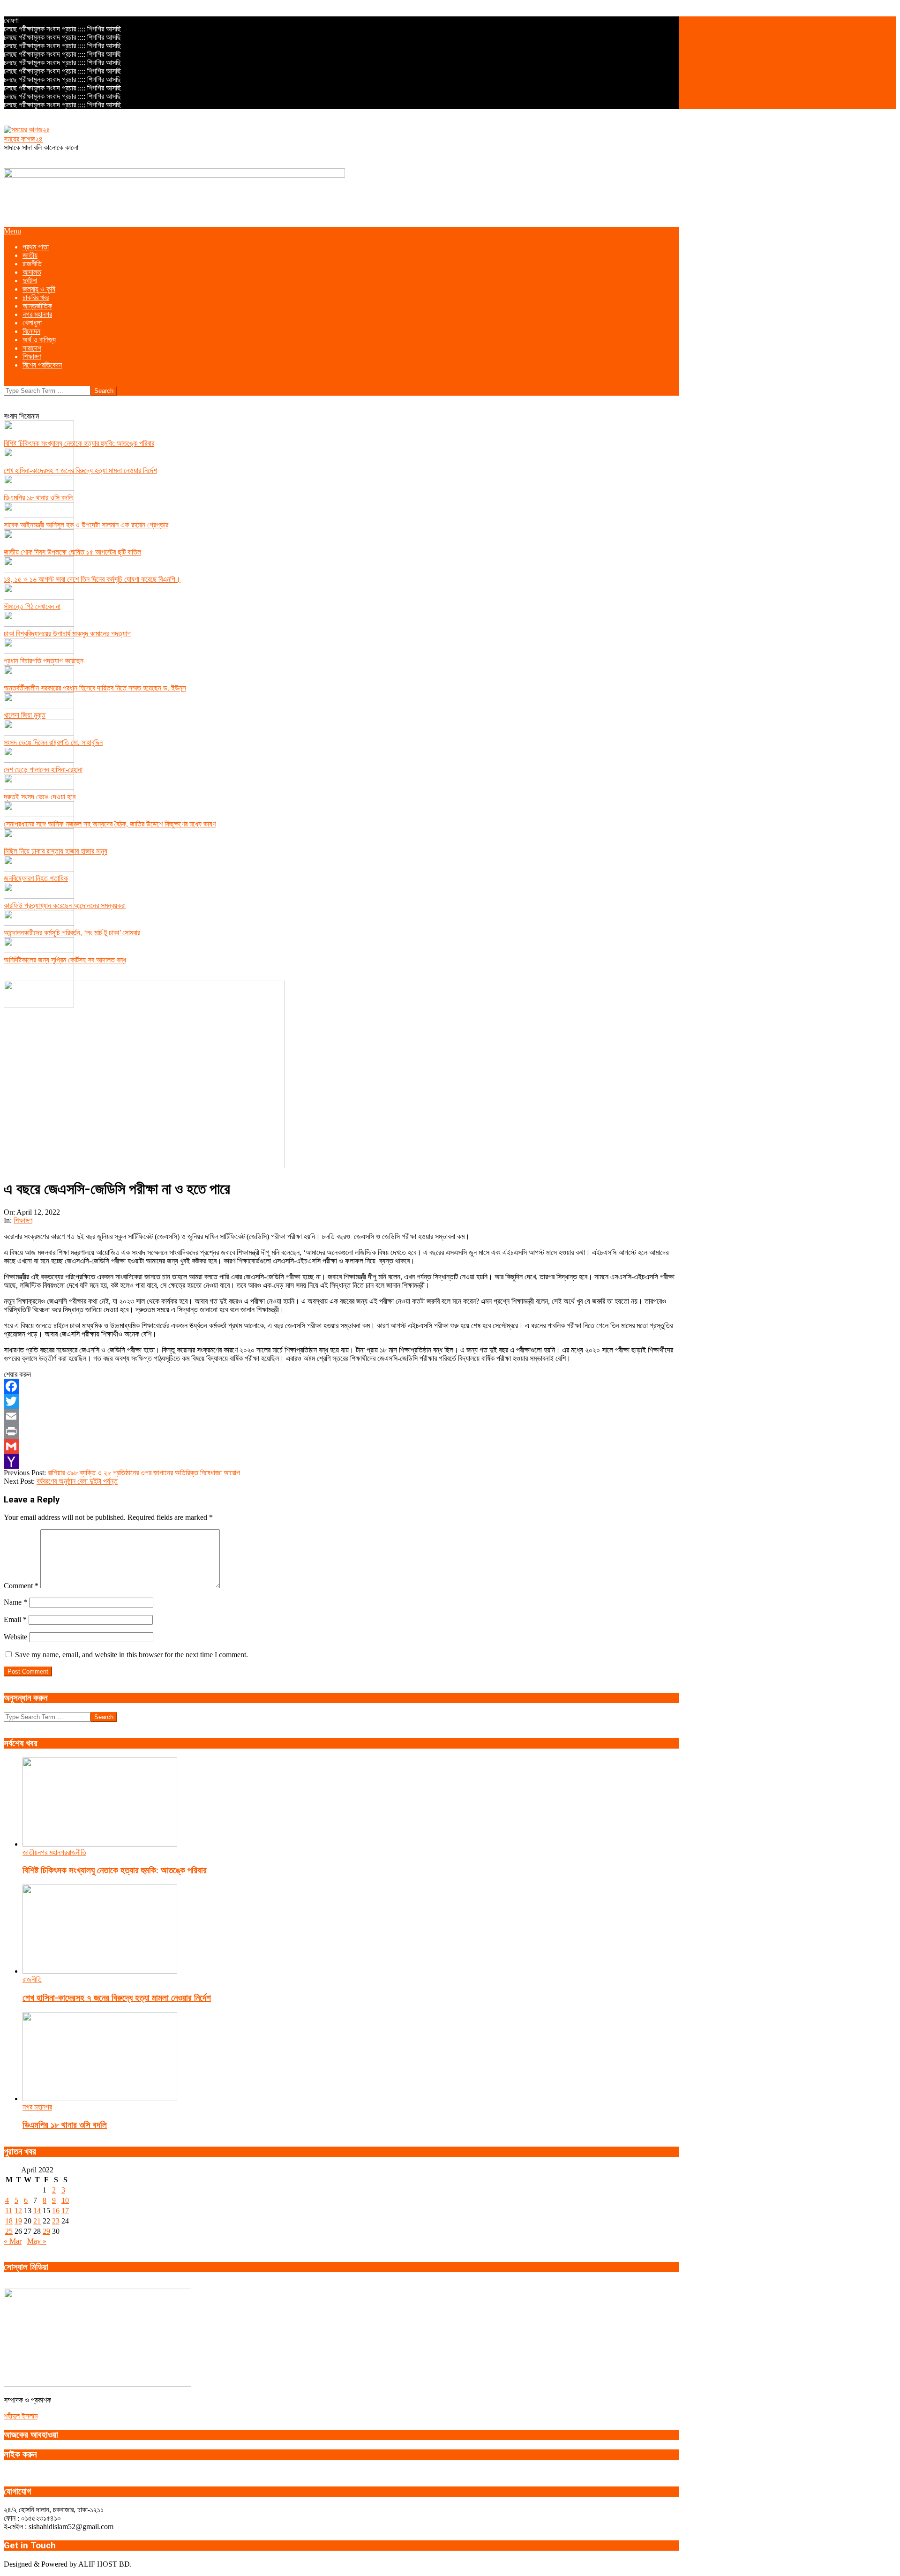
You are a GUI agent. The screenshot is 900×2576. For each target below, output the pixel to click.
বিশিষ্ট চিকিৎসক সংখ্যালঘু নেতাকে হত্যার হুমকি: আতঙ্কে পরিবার (79, 443)
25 (9, 2231)
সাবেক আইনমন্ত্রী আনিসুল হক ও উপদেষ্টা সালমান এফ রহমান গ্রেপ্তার (86, 525)
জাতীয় (30, 1852)
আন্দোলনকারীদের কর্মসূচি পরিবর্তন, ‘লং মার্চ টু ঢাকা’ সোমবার (72, 933)
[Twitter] (341, 1401)
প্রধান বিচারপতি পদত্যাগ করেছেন (44, 661)
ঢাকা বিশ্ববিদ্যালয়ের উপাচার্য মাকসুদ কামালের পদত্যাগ (67, 634)
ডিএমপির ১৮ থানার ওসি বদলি (38, 498)
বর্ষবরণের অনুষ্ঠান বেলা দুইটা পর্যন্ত (77, 1481)
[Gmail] (341, 1446)
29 (46, 2231)
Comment (21, 1586)
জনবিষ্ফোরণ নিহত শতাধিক (36, 878)
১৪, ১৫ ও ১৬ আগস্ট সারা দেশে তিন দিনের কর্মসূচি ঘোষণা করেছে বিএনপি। (92, 579)
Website (15, 1637)
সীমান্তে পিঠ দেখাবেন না (32, 606)
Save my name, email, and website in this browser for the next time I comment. (131, 1655)
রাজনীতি (77, 1852)
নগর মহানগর (52, 1852)
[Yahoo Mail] (341, 1461)
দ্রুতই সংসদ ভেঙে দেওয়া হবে (40, 797)
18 (9, 2221)
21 (37, 2221)
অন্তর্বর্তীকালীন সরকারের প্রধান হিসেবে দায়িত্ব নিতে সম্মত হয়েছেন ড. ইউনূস (95, 688)
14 (37, 2211)
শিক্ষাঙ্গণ (23, 1220)
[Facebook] (341, 1386)
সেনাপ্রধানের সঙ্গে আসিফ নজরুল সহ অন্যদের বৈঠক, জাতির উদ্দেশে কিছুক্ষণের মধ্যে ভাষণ (110, 824)
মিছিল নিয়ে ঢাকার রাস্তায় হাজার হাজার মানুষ (56, 851)
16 (56, 2211)
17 (65, 2211)
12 (18, 2211)
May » (37, 2241)
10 (65, 2200)
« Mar (13, 2241)
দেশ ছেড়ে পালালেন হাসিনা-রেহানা (43, 770)
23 (56, 2221)
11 (9, 2211)
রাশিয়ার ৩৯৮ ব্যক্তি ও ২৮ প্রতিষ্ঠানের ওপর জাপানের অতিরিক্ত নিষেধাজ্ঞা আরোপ (144, 1473)
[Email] (341, 1416)
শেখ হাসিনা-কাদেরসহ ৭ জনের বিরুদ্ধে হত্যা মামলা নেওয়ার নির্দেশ (80, 470)
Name (15, 1602)
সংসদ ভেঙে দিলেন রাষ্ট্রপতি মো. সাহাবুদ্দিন (53, 742)
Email (15, 1619)
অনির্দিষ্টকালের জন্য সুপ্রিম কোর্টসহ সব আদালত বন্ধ (65, 960)
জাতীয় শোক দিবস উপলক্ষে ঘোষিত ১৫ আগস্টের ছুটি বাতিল (72, 552)
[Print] (341, 1431)
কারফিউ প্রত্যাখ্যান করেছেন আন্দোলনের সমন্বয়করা (65, 905)
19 (18, 2221)
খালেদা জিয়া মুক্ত (25, 715)
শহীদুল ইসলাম (21, 2416)
